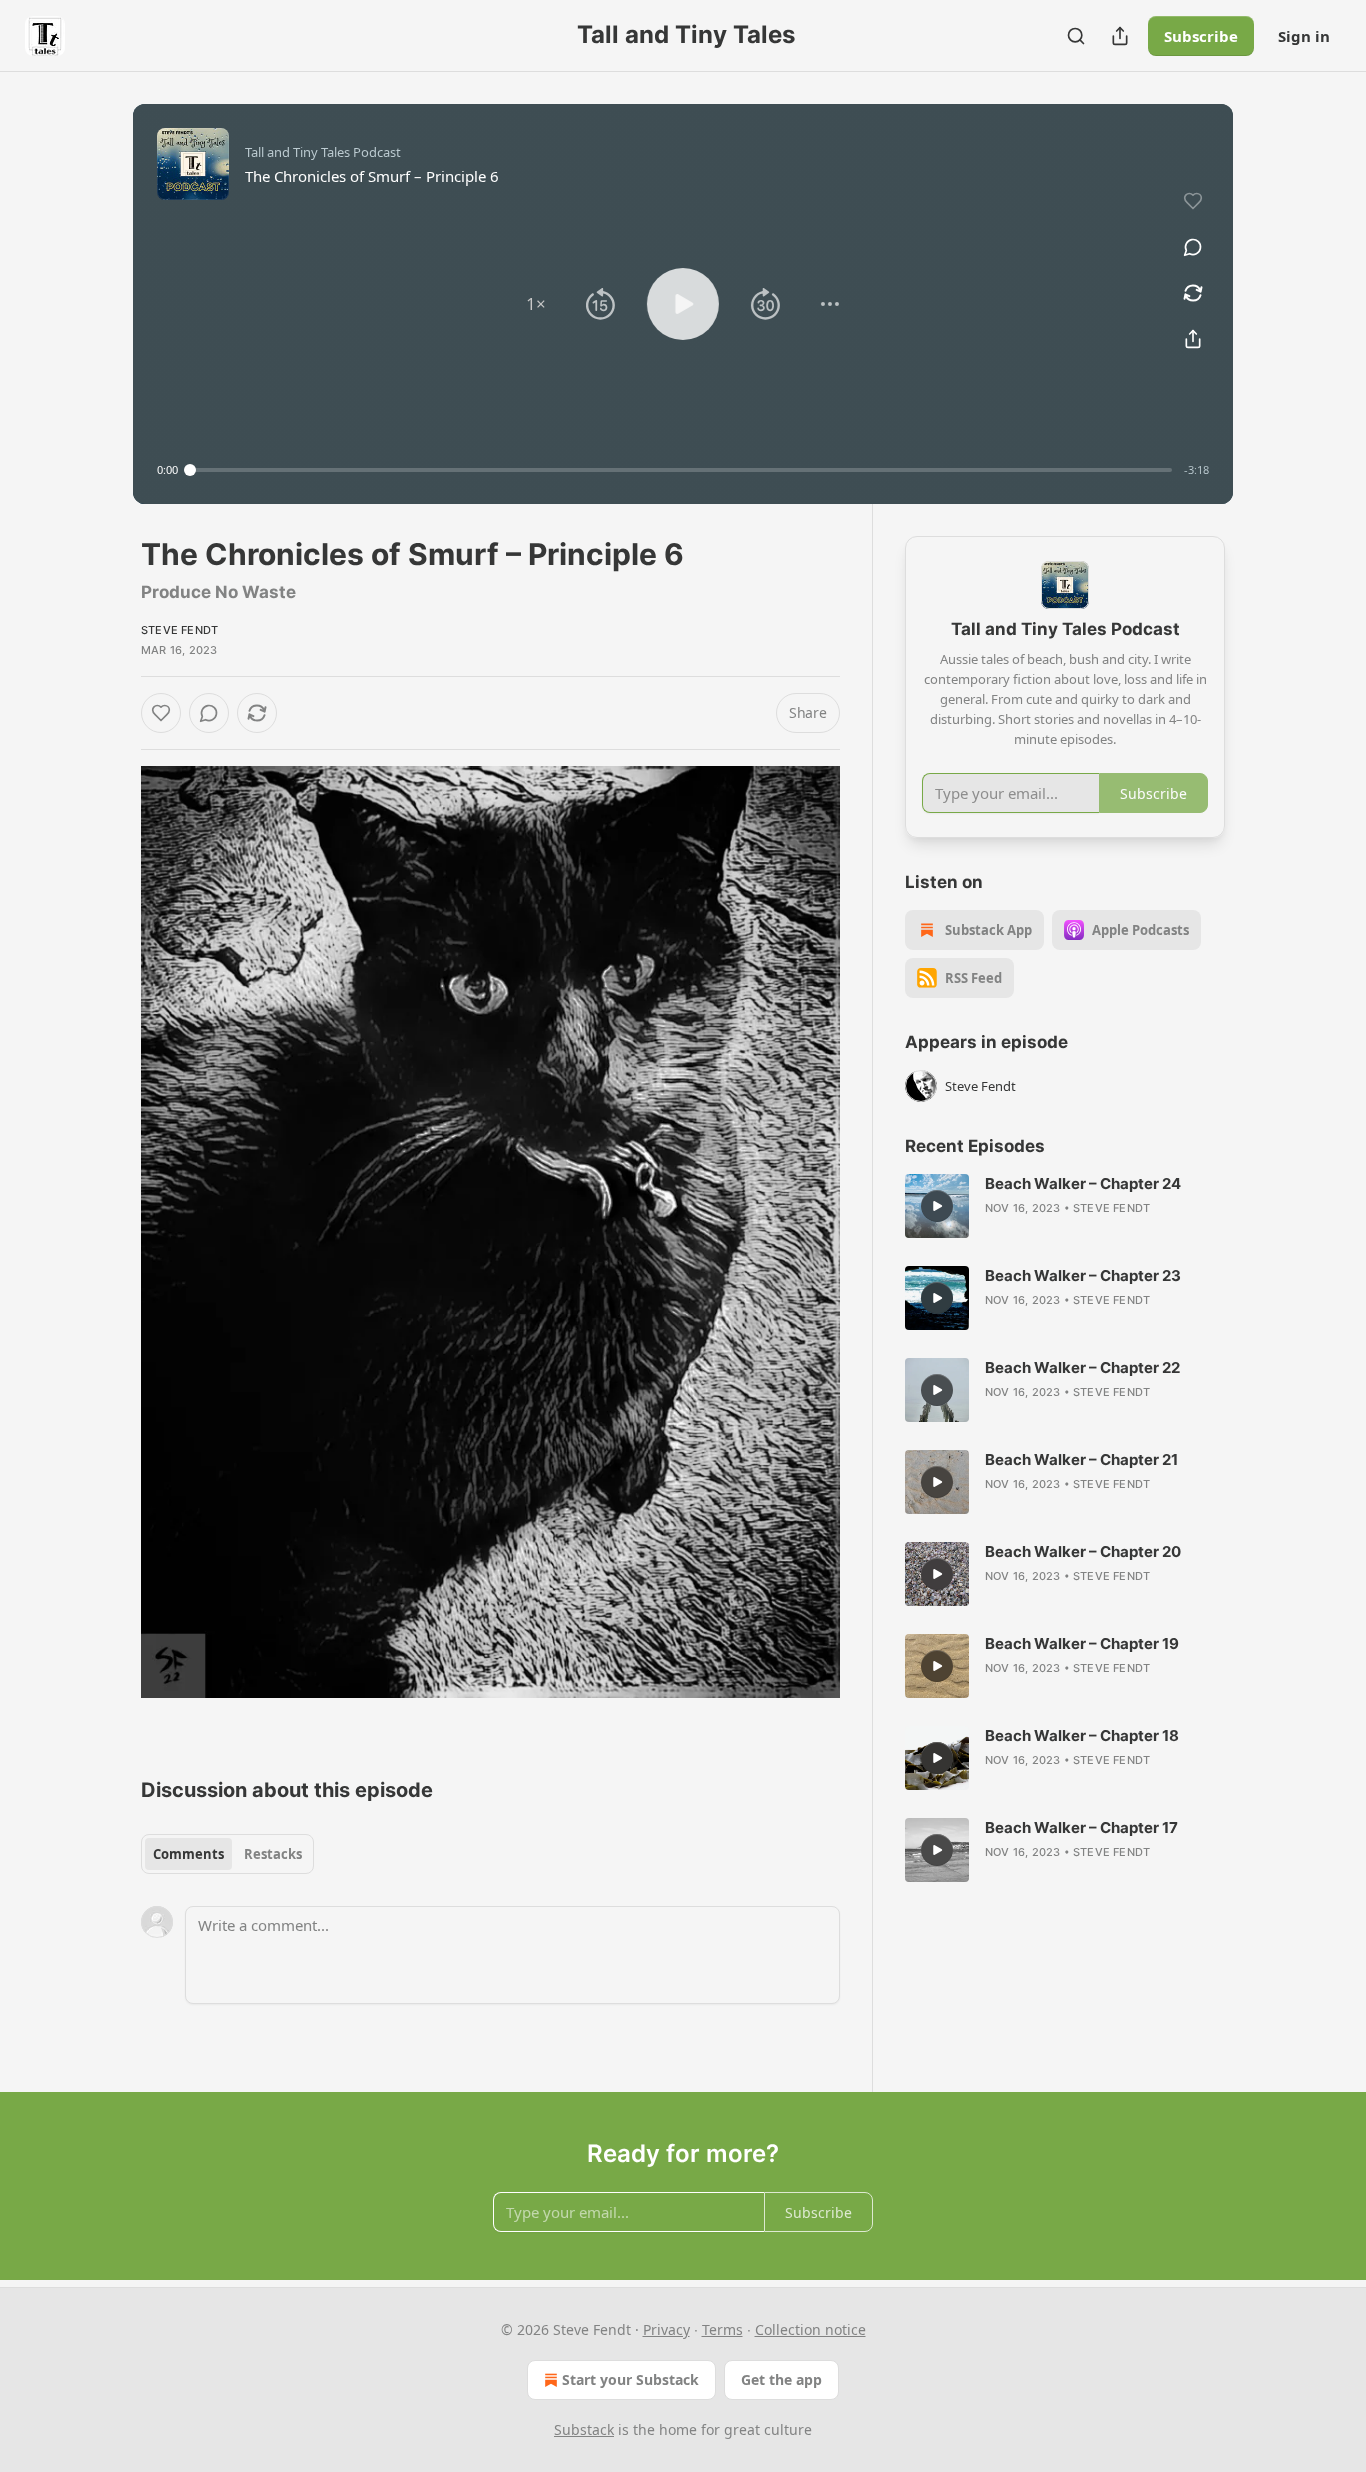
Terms (722, 2329)
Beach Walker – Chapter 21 (1081, 1459)
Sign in (1304, 36)
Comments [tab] (188, 1854)
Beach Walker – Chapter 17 (1081, 1827)
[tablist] (227, 1854)
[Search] (1076, 36)
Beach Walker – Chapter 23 (1083, 1275)
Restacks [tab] (273, 1854)
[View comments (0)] (1193, 247)
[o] (937, 1206)
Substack (584, 2429)
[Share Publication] (1120, 36)
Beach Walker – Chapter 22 (1082, 1367)
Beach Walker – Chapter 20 (1083, 1551)
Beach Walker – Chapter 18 (1082, 1735)
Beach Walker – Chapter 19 (1082, 1643)
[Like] (161, 713)
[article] (1065, 1206)
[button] (536, 304)
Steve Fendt (179, 630)
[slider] (681, 470)
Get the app (781, 2379)
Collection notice (810, 2329)
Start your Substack (630, 2379)
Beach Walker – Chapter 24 (1083, 1183)
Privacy (666, 2329)
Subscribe (1201, 36)
